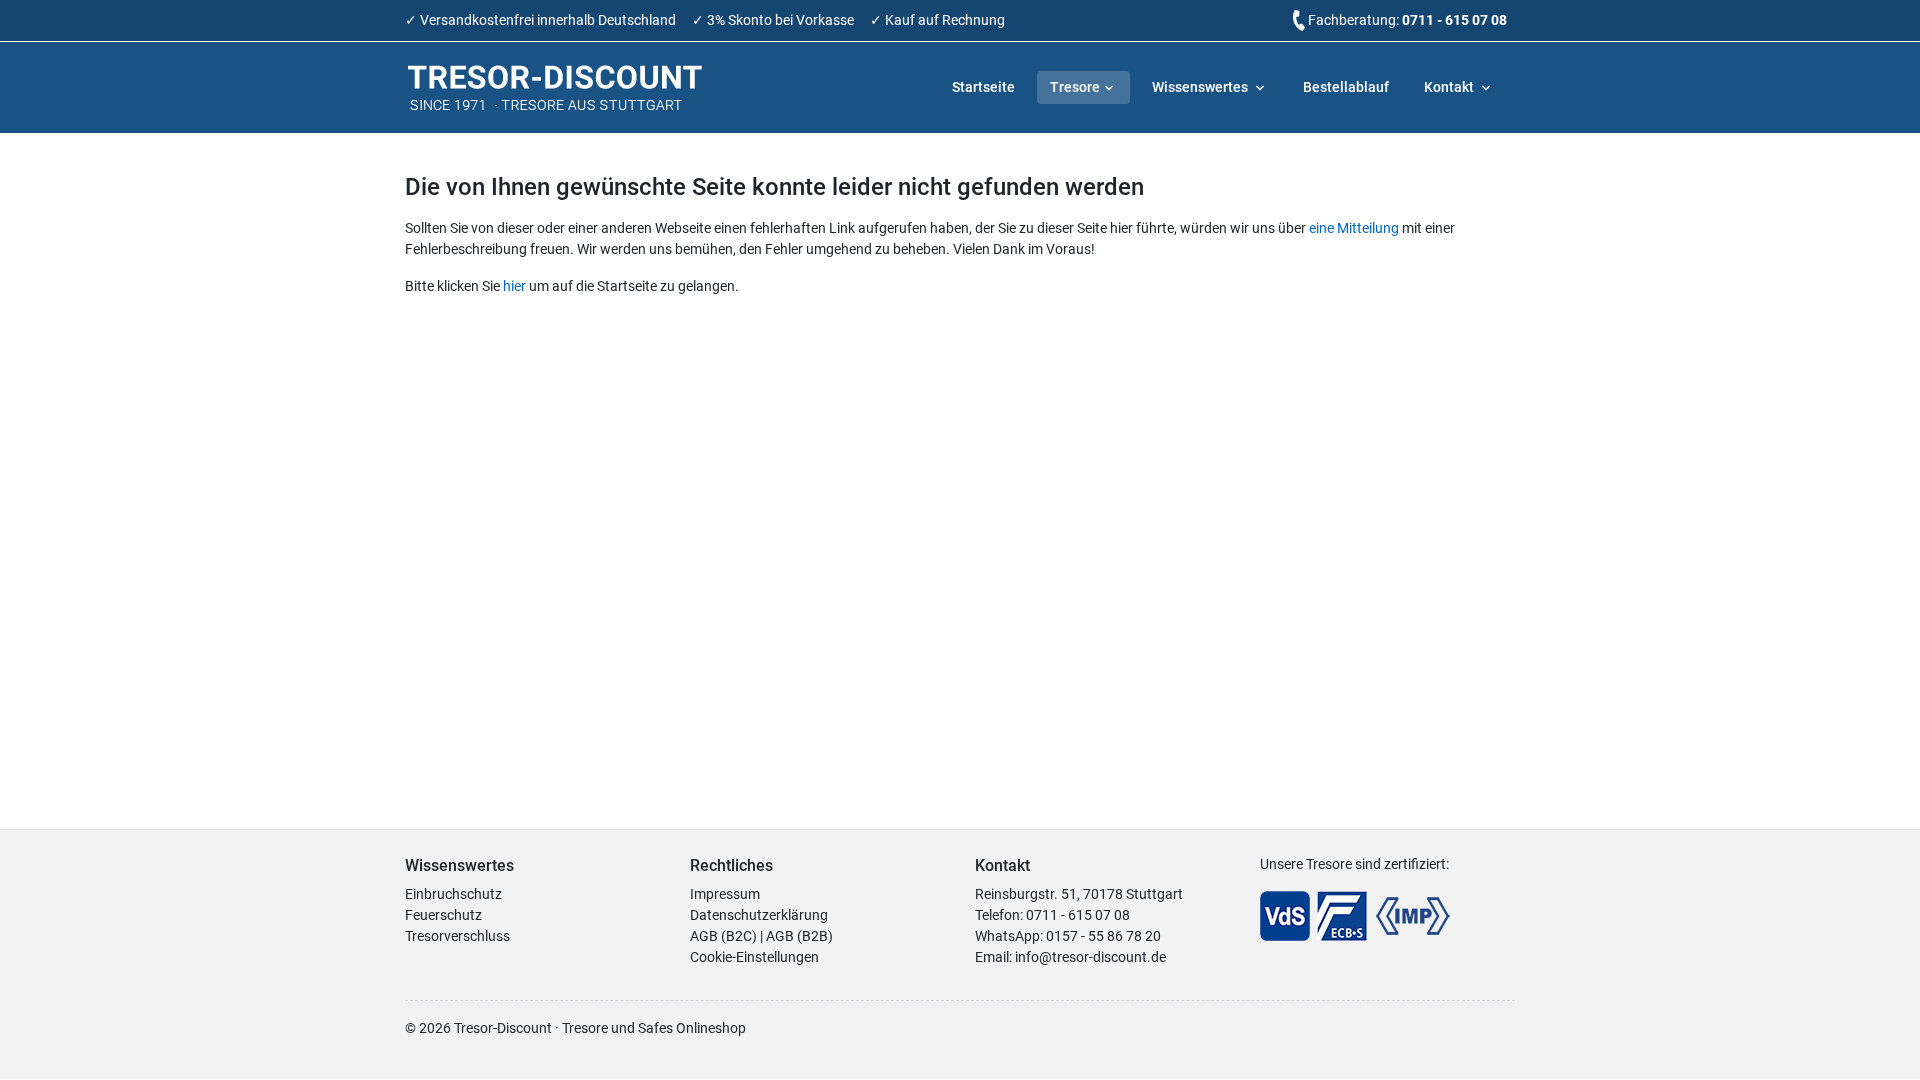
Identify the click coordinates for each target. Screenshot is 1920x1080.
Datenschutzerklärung (759, 915)
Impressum (725, 894)
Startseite (983, 87)
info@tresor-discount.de (1090, 957)
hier (514, 286)
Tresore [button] (1075, 87)
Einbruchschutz (453, 894)
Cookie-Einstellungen (754, 957)
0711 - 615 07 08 (1454, 20)
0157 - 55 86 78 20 (1103, 936)
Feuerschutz (443, 915)
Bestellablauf (1346, 87)
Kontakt (1450, 87)
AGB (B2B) (799, 936)
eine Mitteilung (1354, 228)
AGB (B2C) (723, 936)
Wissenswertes (1201, 87)
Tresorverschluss (457, 936)
